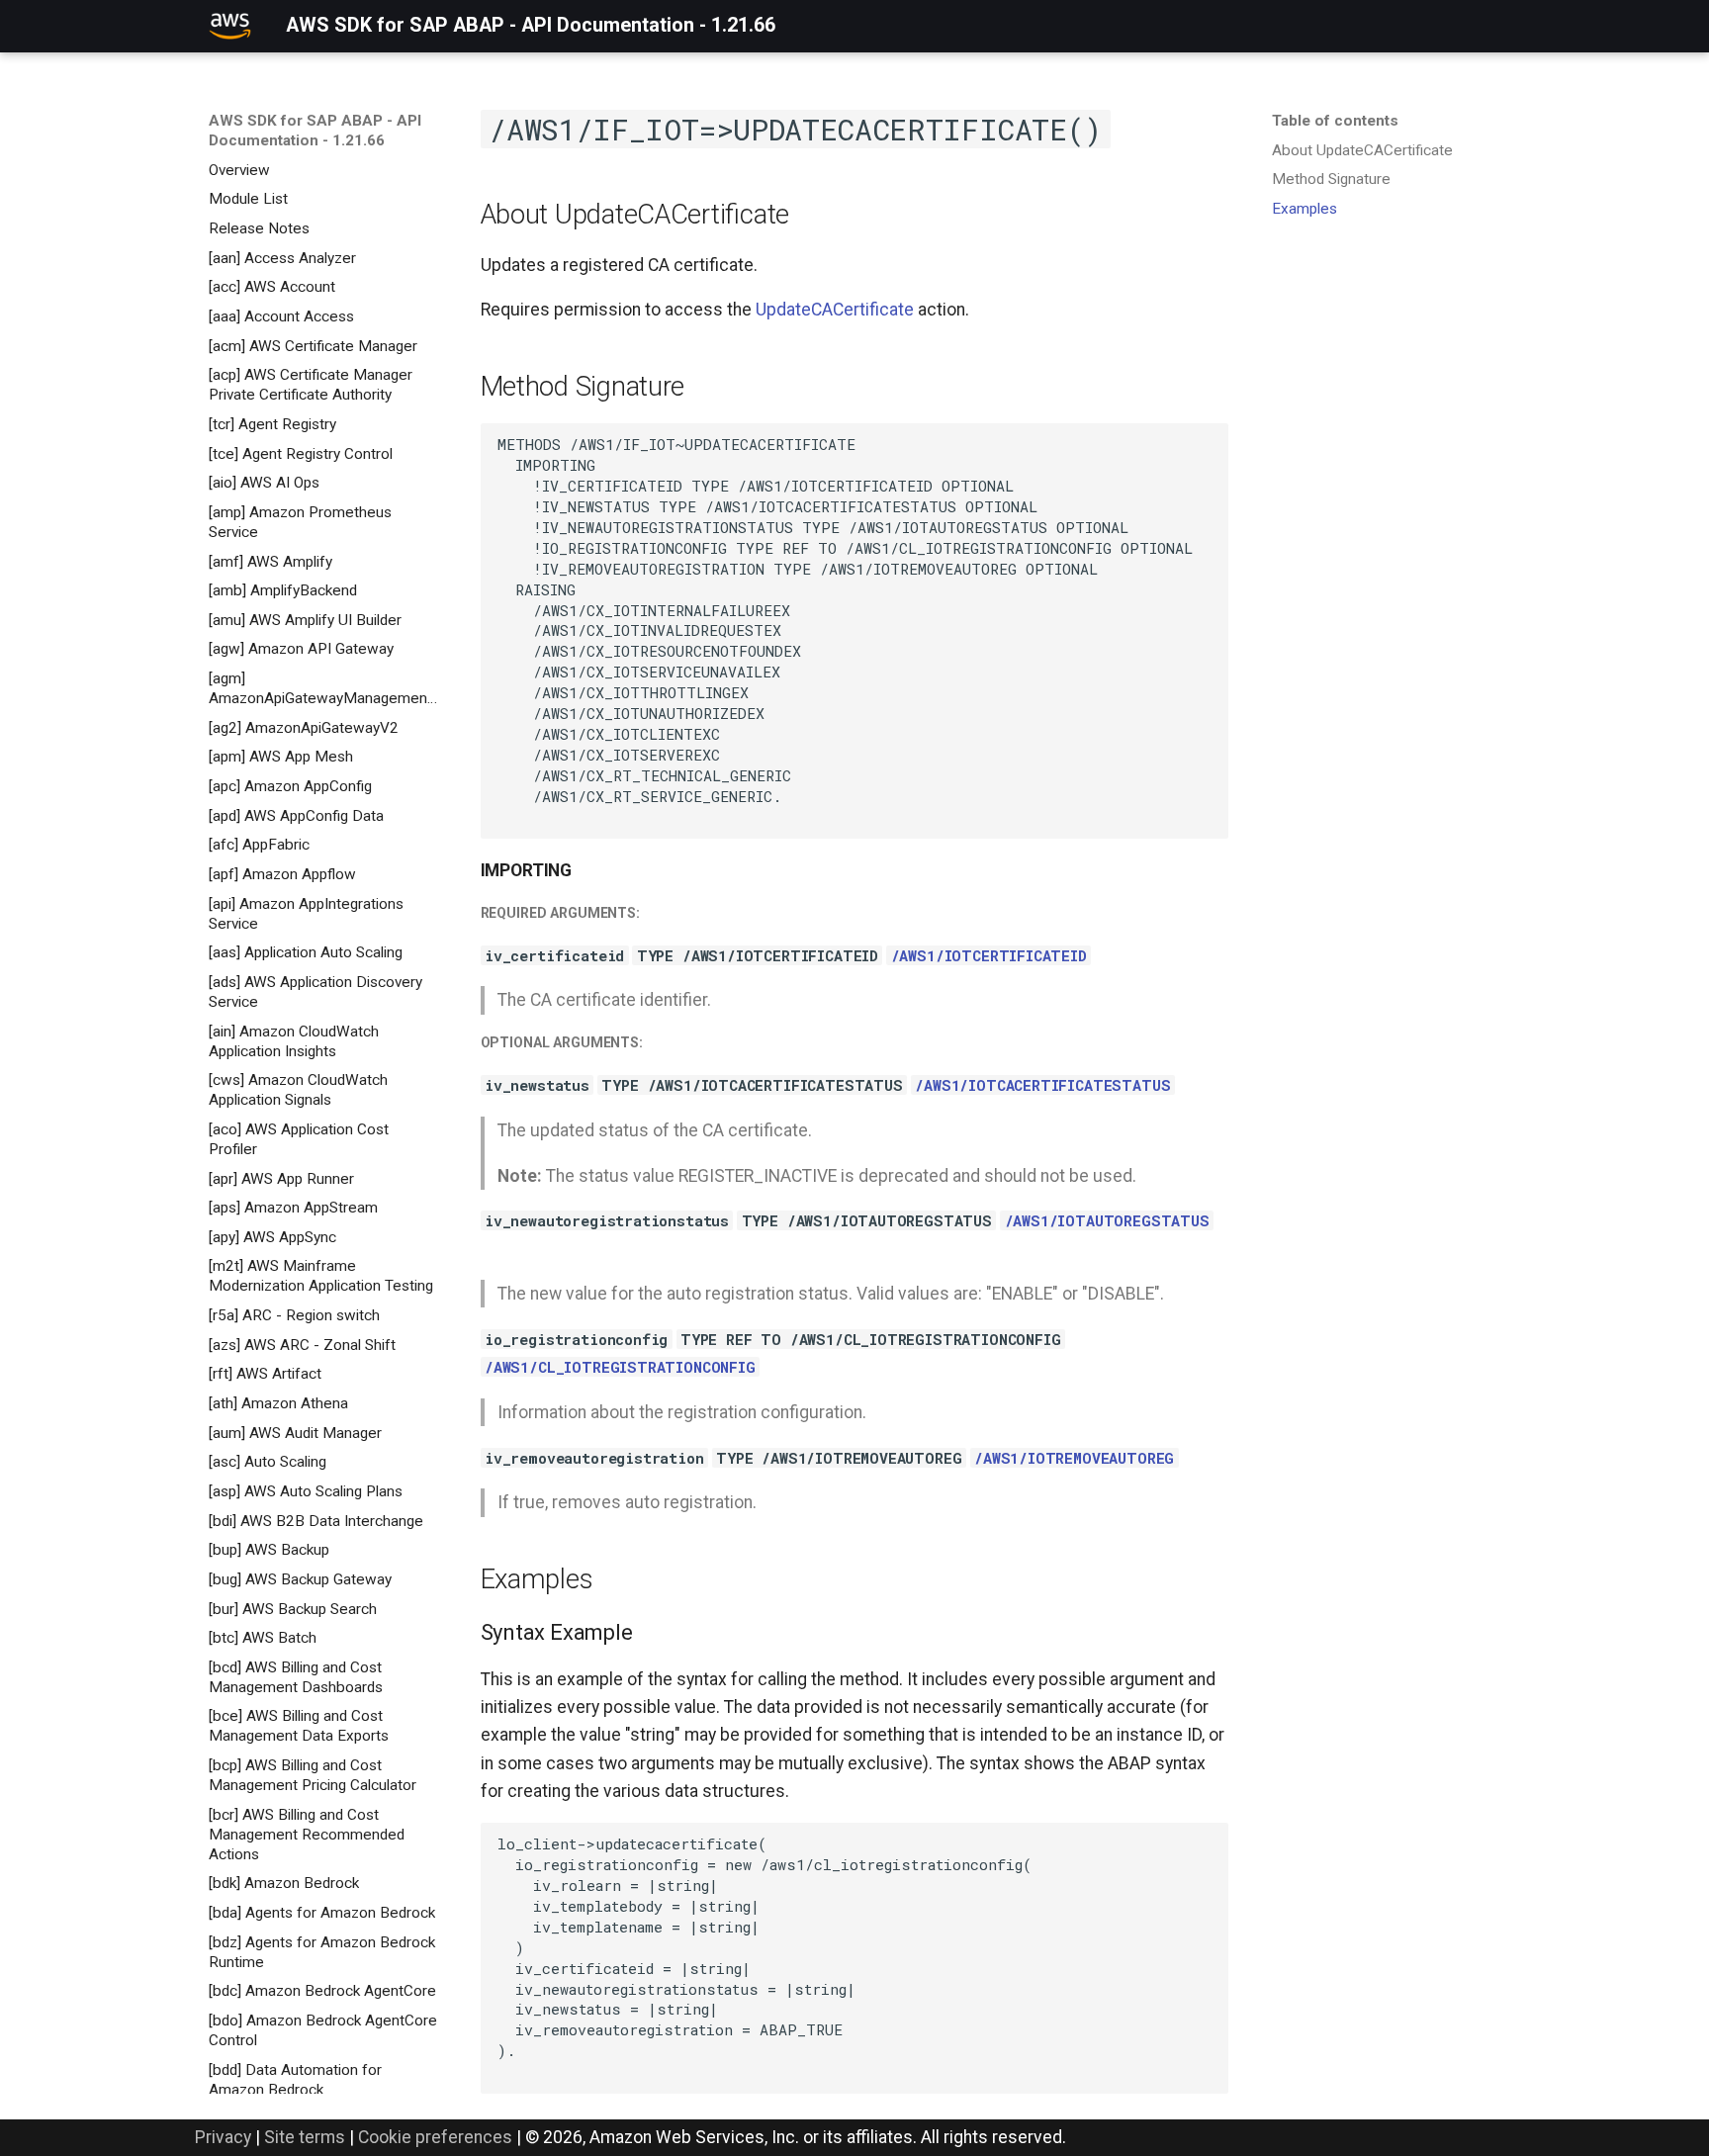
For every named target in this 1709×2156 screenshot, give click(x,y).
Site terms (305, 2137)
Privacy (223, 2137)
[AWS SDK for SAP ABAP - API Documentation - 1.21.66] (230, 26)
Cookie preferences (435, 2137)
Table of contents (1335, 121)
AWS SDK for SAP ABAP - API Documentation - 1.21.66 (315, 131)
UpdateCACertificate (835, 310)
